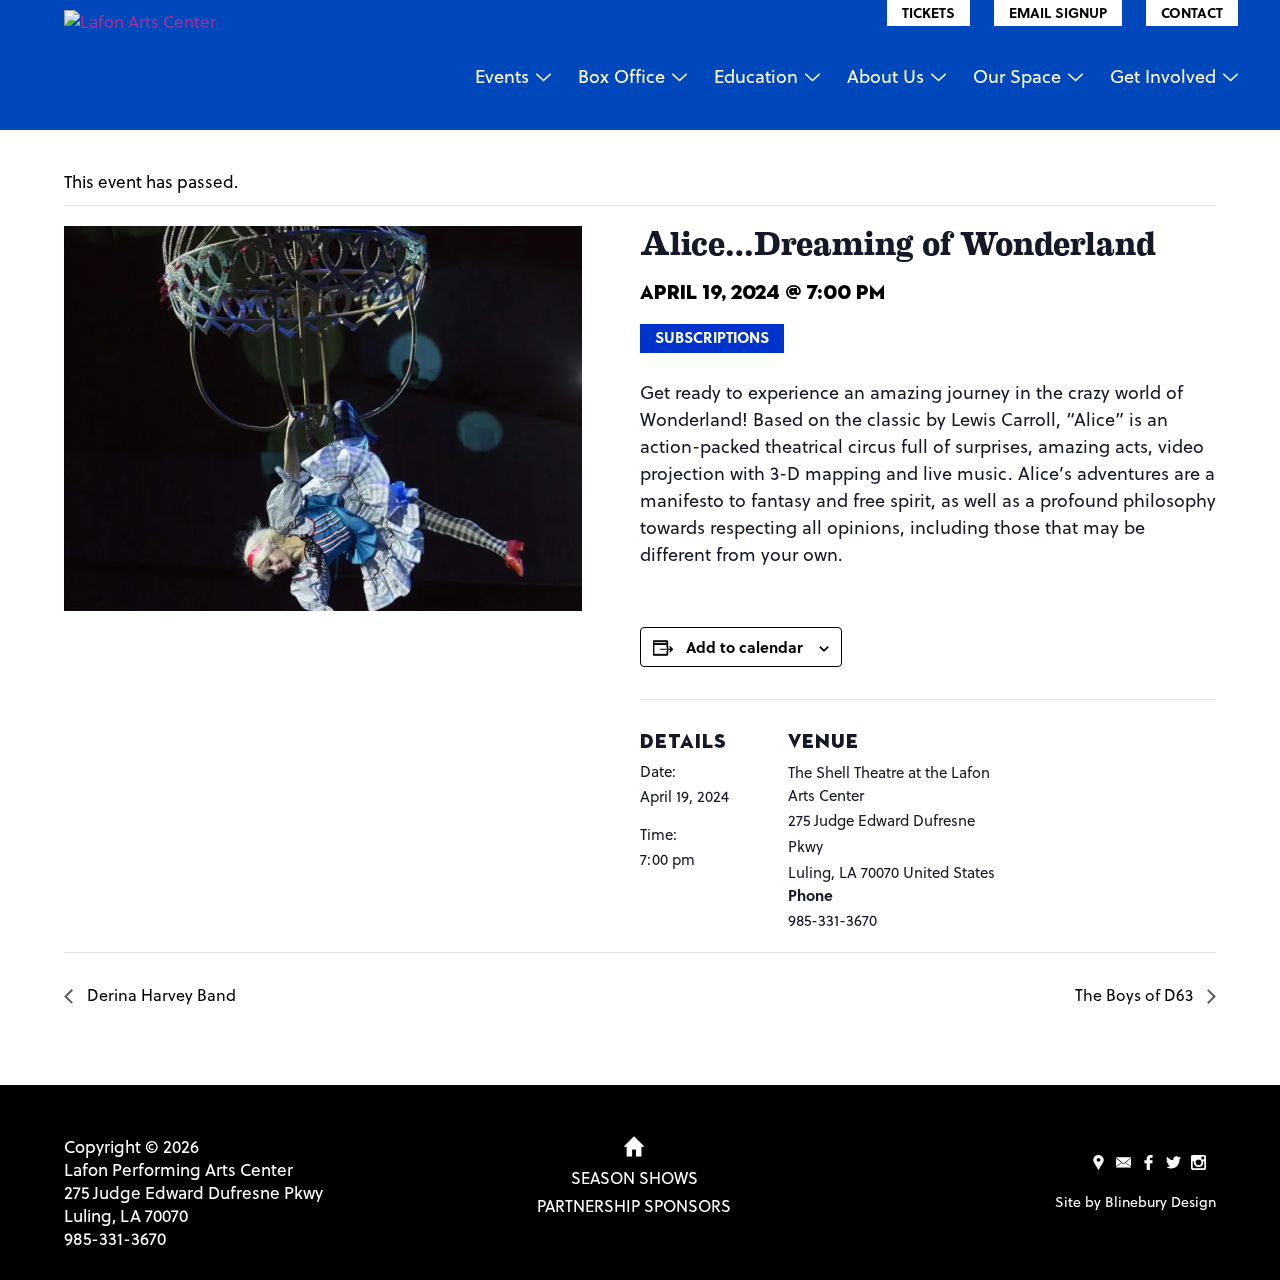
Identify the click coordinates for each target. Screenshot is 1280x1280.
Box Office (621, 75)
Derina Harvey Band (159, 994)
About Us (885, 75)
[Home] (634, 1147)
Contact (1192, 12)
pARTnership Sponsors (634, 1205)
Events (502, 75)
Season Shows (634, 1177)
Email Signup (1058, 12)
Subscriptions (712, 337)
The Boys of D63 (1136, 994)
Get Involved (1163, 75)
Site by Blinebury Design (1135, 1201)
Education (756, 75)
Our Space (1017, 75)
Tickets (928, 12)
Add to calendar (744, 647)
